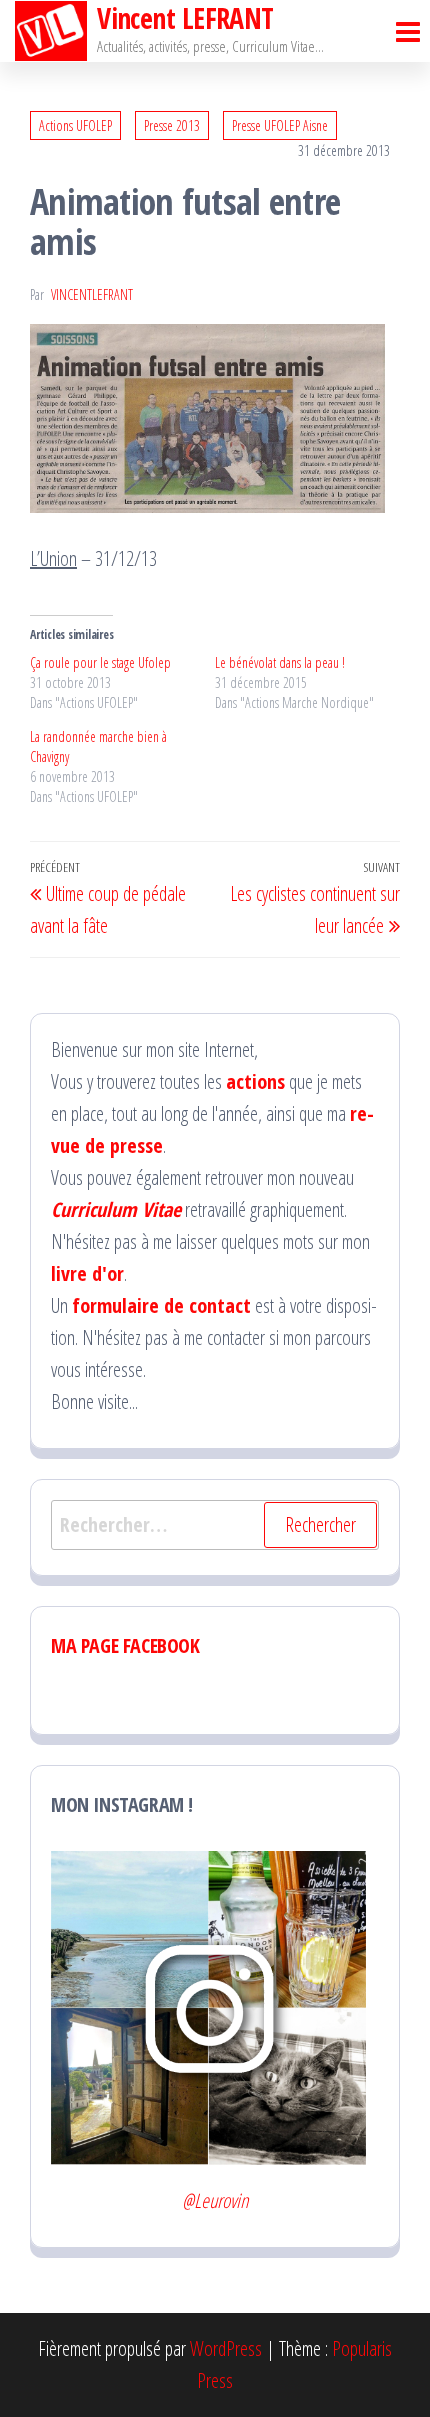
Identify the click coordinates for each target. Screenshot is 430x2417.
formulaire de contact (161, 1305)
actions (255, 1081)
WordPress (226, 2348)
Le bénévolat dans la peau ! (280, 662)
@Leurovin (215, 2200)
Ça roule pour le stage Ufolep (100, 662)
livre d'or (87, 1273)
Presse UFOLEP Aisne (280, 125)
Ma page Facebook (125, 1645)
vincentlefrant (92, 294)
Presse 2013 (172, 125)
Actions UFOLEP (75, 125)
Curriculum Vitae (116, 1209)
